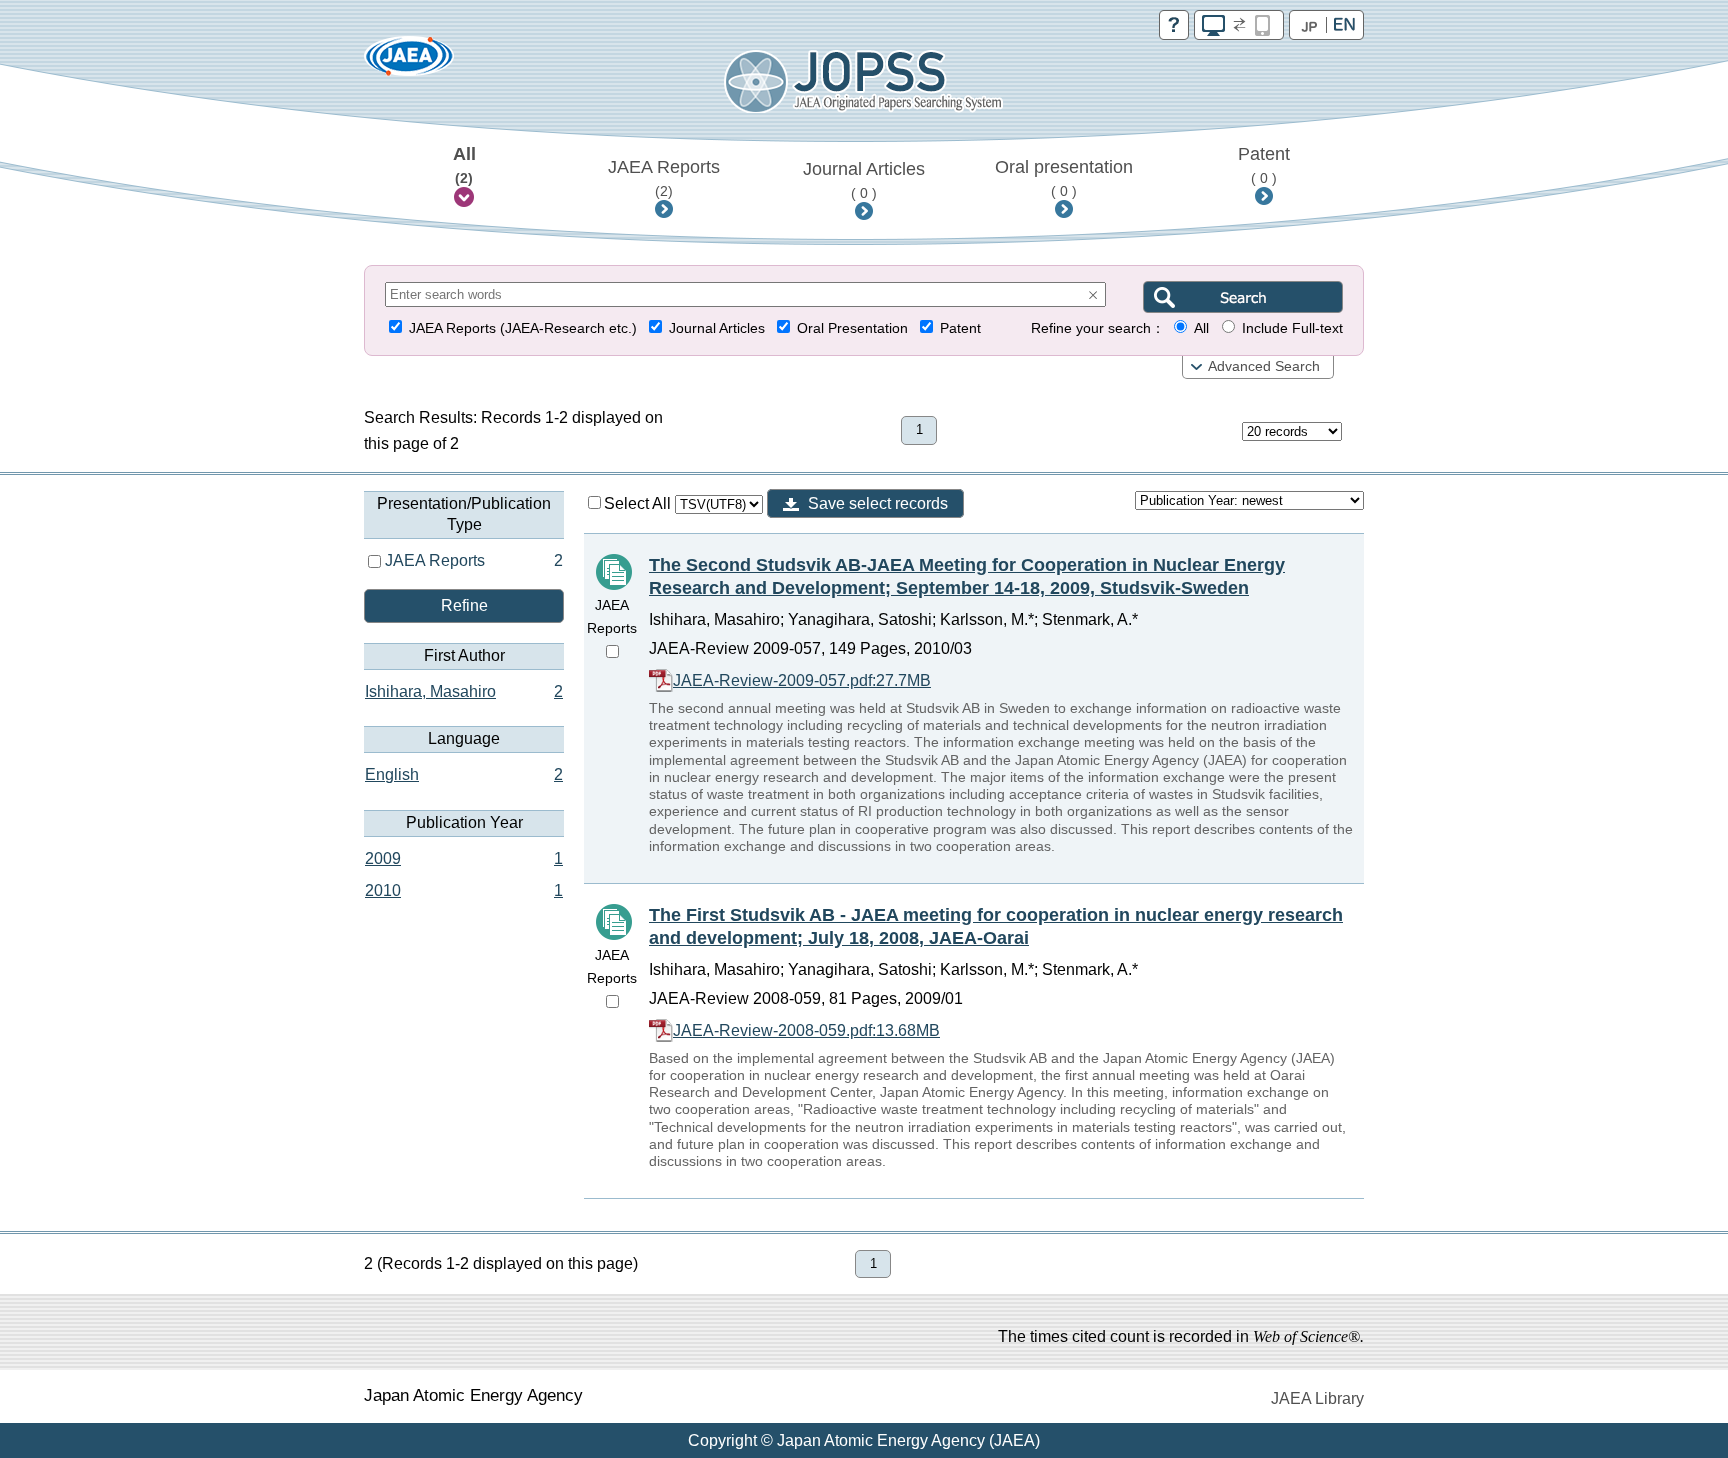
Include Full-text (1292, 328)
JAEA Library (1317, 1398)
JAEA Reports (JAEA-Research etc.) (523, 328)
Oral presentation (1064, 178)
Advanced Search (1264, 366)
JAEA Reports (664, 178)
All (464, 165)
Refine (464, 605)
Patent (1264, 165)
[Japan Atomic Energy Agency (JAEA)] (409, 62)
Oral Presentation (852, 328)
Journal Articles (864, 180)
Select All (639, 503)
